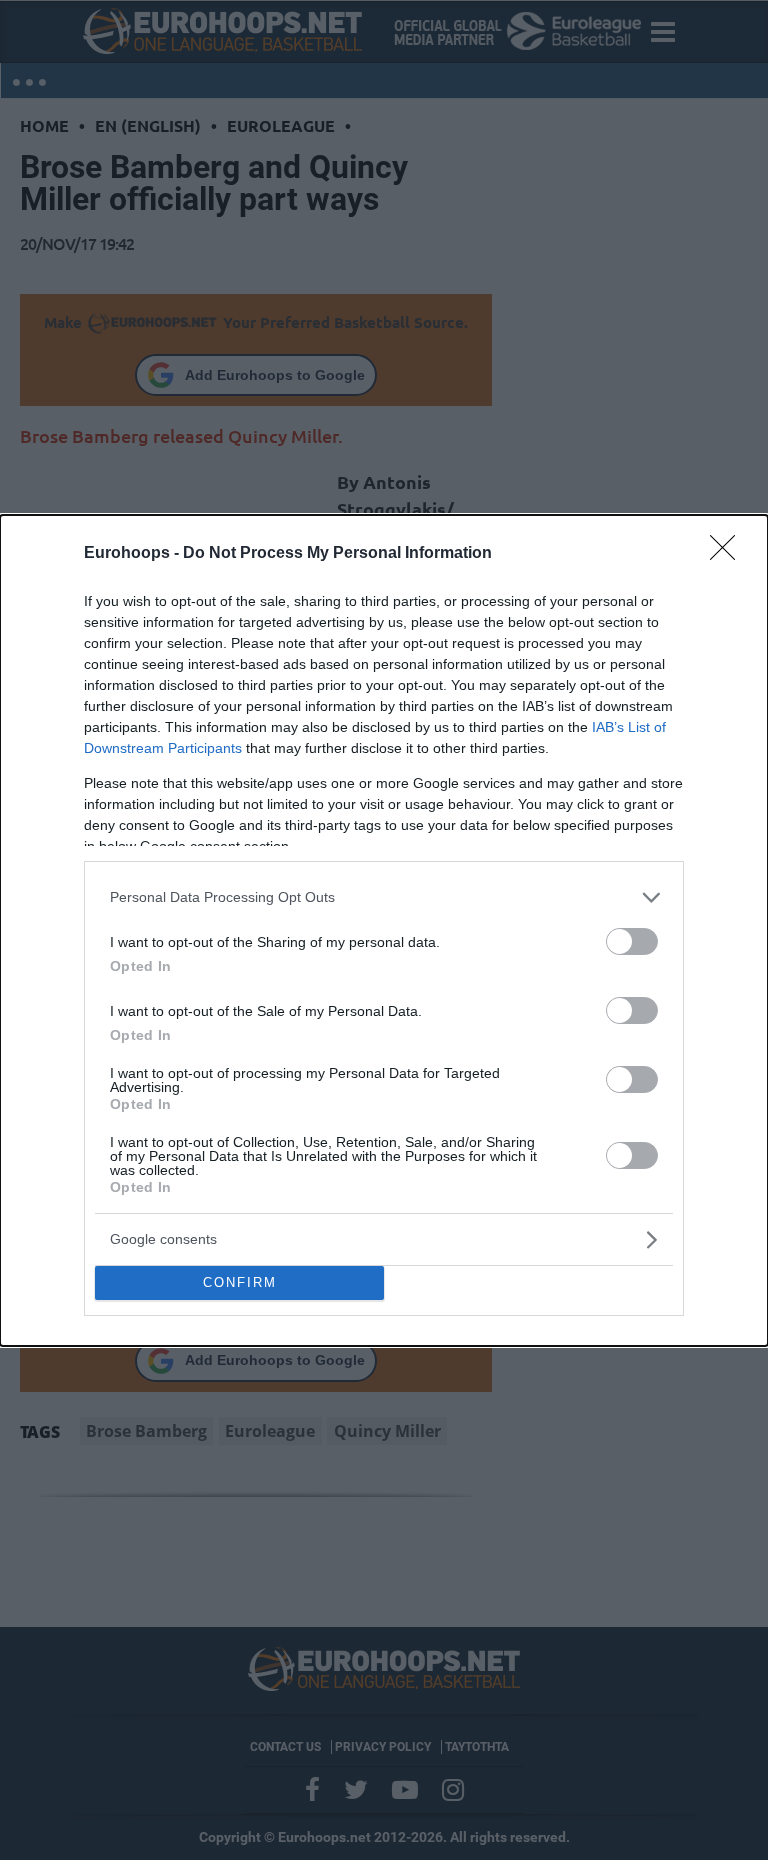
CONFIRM (240, 1282)
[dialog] (384, 930)
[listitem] (384, 897)
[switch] (632, 941)
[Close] (729, 554)
